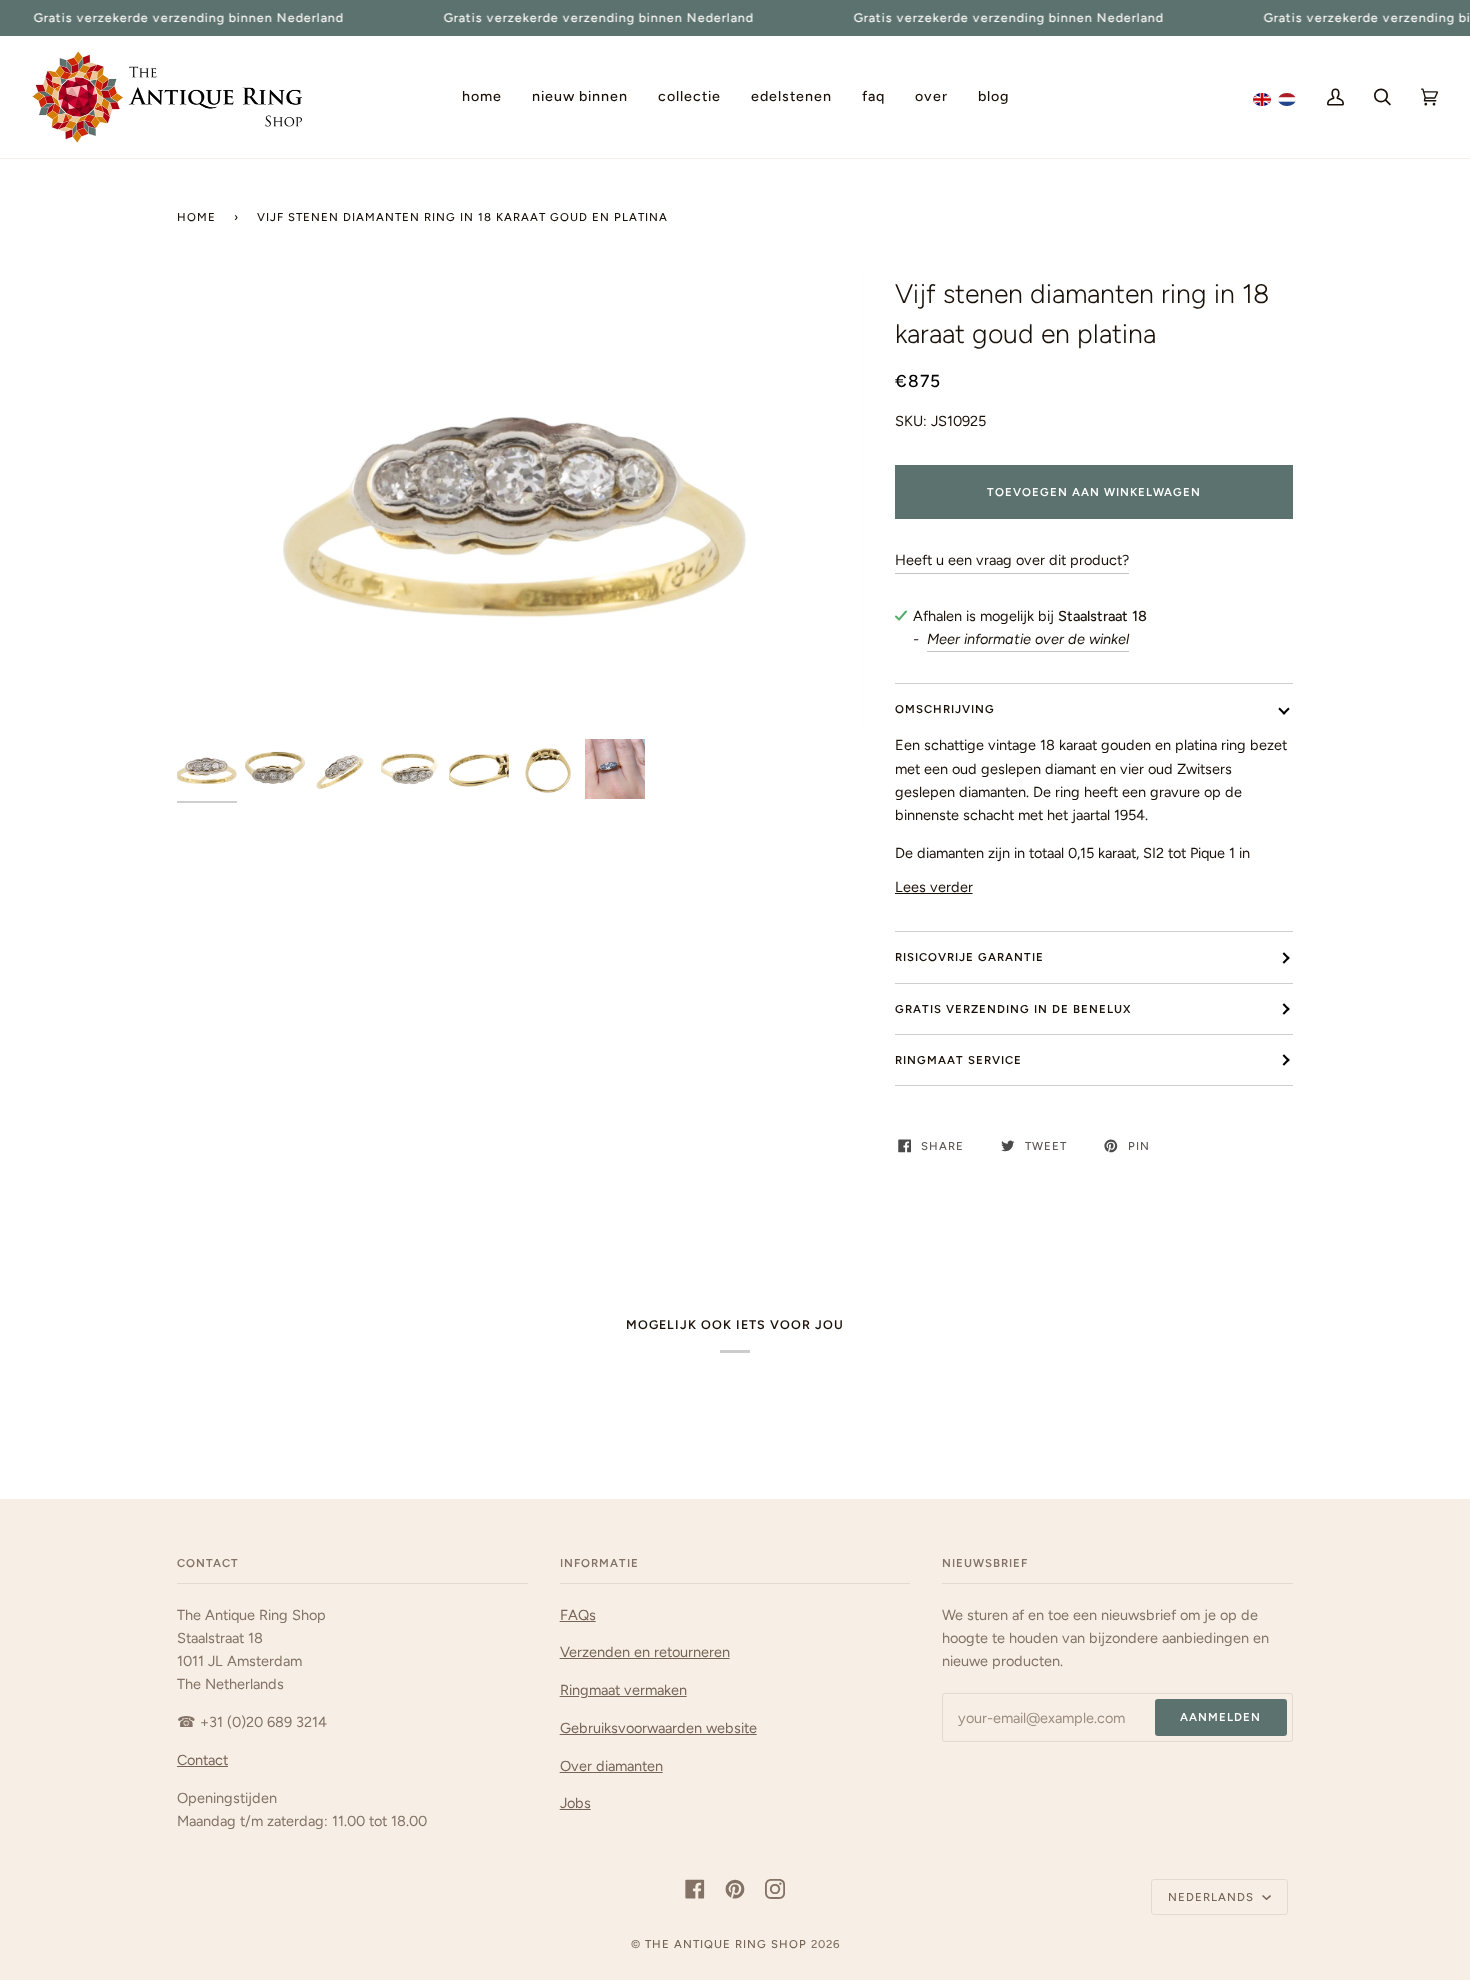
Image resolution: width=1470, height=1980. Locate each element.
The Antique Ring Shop (726, 1944)
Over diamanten (611, 1766)
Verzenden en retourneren (645, 1652)
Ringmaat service (958, 1060)
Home (196, 217)
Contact (202, 1760)
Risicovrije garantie (969, 957)
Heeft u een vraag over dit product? (1012, 560)
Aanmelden (1220, 1717)
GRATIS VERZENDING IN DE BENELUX (1013, 1009)
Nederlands (1213, 1897)
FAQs (578, 1615)
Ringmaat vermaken (623, 1690)
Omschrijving (945, 709)
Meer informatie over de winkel (1028, 639)
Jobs (575, 1803)
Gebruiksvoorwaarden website (658, 1728)
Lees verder (934, 887)
